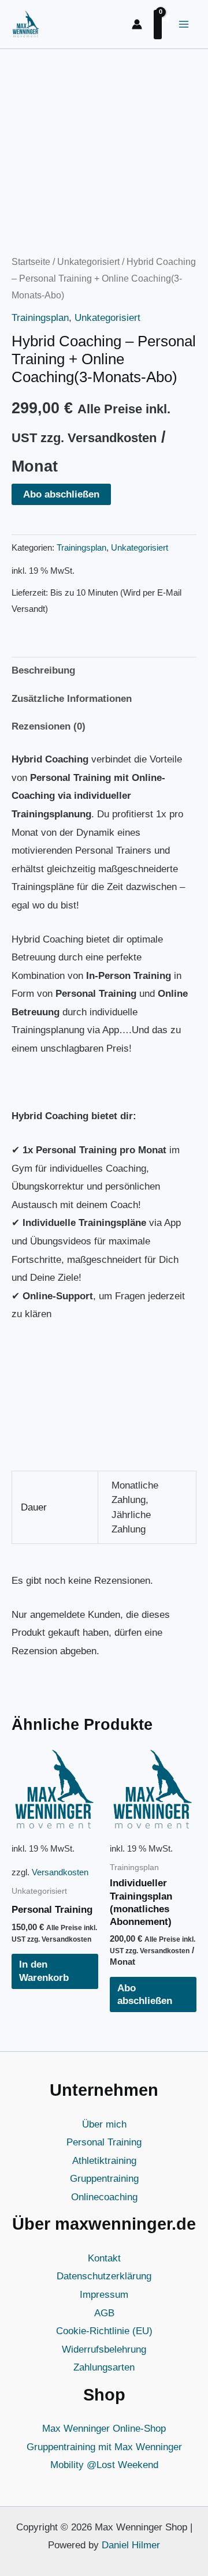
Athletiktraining (104, 2161)
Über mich (104, 2124)
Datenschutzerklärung (104, 2276)
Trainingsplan (40, 318)
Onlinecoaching (104, 2197)
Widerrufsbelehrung (104, 2349)
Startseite (31, 262)
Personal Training (104, 2142)
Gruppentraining (104, 2179)
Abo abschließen (61, 494)
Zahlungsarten (104, 2367)
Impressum (104, 2295)
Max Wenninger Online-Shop (104, 2429)
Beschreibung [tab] (43, 670)
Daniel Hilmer (131, 2545)
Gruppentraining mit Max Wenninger (104, 2447)
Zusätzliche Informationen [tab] (72, 699)
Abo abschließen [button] (145, 1994)
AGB (104, 2313)
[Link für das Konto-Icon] (137, 24)
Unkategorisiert (88, 262)
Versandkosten (60, 1872)
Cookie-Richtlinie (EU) (104, 2331)
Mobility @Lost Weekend (104, 2465)
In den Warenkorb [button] (44, 1971)
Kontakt (104, 2258)
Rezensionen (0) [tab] (49, 726)
